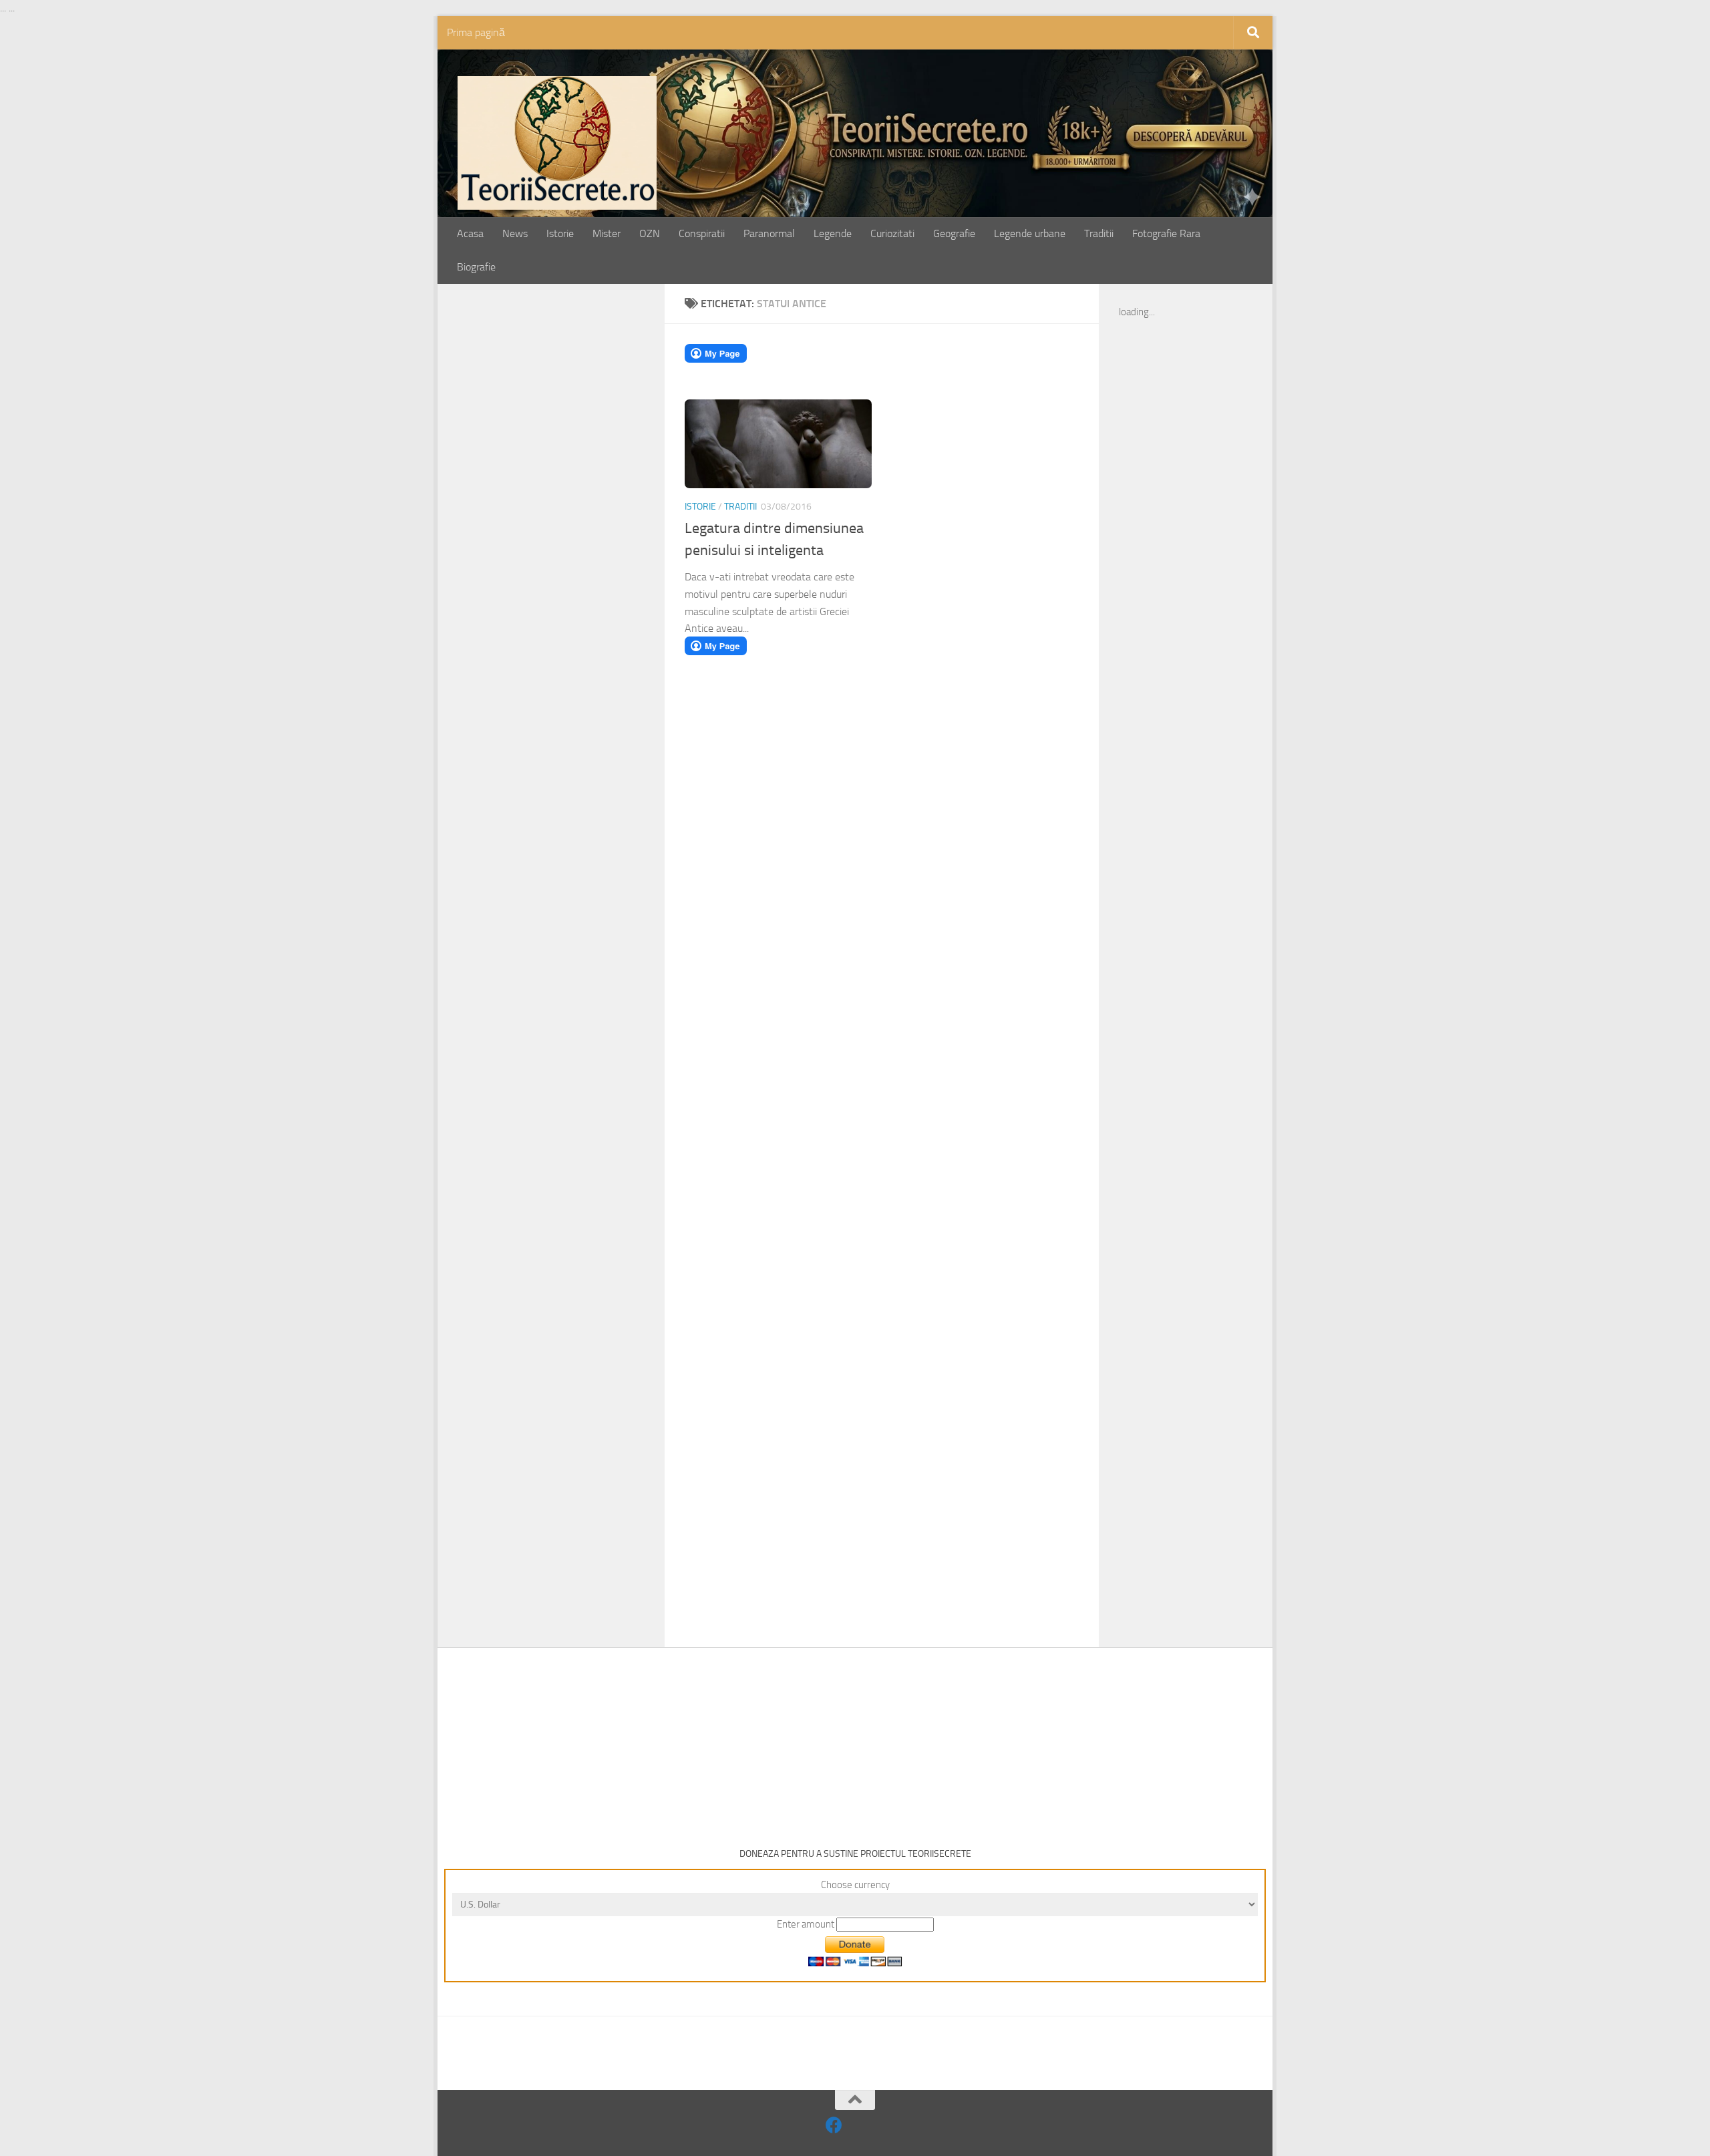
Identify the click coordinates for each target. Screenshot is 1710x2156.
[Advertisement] (566, 512)
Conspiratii (702, 233)
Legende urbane (1030, 233)
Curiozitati (892, 233)
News (515, 233)
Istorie (560, 233)
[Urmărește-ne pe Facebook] (834, 2125)
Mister (607, 233)
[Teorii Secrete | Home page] (557, 143)
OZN (650, 233)
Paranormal (769, 233)
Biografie (476, 267)
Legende (833, 233)
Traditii (1099, 233)
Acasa (470, 233)
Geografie (954, 233)
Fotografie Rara (1166, 233)
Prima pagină (476, 32)
